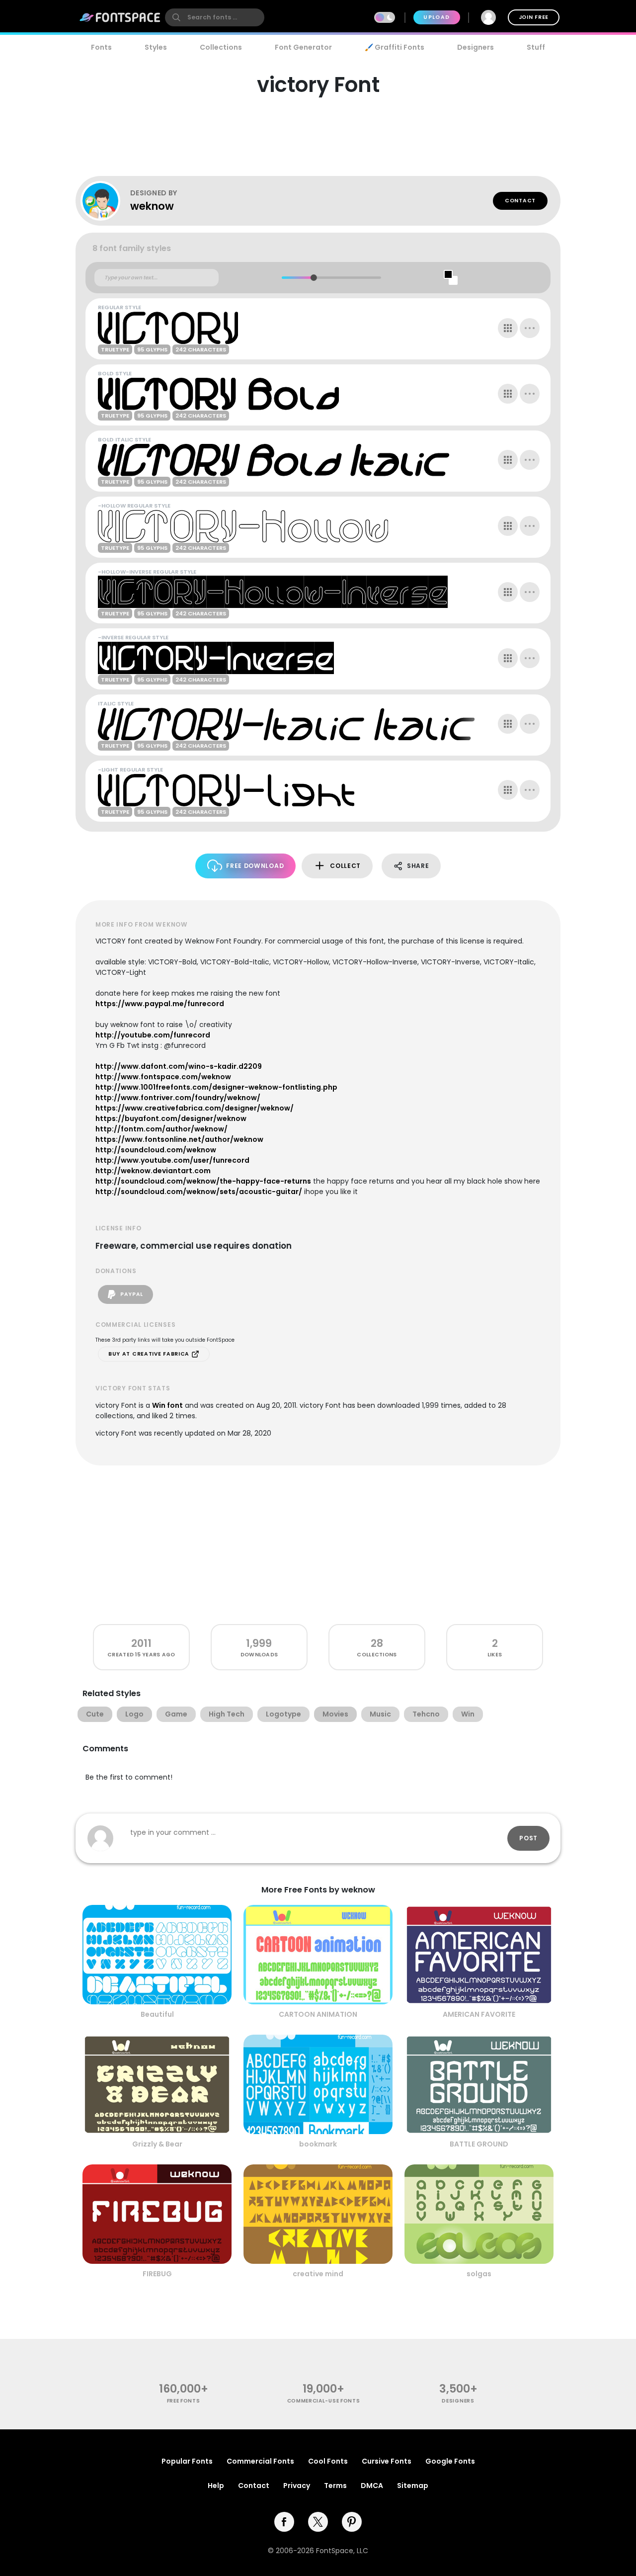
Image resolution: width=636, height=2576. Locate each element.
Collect (345, 866)
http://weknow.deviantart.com (153, 1171)
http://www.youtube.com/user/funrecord (172, 1160)
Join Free (534, 17)
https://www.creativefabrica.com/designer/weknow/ (195, 1108)
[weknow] (105, 201)
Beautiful (157, 2014)
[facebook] (284, 2522)
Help (216, 2486)
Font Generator (303, 47)
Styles (156, 47)
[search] (215, 17)
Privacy (297, 2486)
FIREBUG (157, 2274)
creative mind (318, 2274)
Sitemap (413, 2486)
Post (528, 1838)
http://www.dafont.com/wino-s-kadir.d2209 (179, 1066)
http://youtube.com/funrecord (153, 1035)
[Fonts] (120, 17)
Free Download (255, 866)
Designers (476, 47)
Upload (437, 17)
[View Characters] (508, 328)
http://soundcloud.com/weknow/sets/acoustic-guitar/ (199, 1192)
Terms (335, 2486)
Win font (167, 1405)
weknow (152, 206)
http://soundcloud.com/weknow (156, 1150)
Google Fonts (450, 2461)
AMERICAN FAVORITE (479, 2014)
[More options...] (530, 328)
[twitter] (318, 2522)
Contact (520, 201)
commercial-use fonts (324, 2401)
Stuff (536, 47)
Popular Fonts (187, 2461)
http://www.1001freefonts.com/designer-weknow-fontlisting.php (216, 1087)
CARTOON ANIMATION (318, 2014)
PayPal (131, 1294)
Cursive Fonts (387, 2461)
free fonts (184, 2401)
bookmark (318, 2144)
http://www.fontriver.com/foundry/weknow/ (178, 1098)
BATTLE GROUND (479, 2144)
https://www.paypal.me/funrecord (160, 1004)
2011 (141, 1643)
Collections (221, 47)
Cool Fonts (328, 2461)
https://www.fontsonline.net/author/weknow (179, 1139)
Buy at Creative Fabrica (150, 1354)
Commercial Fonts (260, 2461)
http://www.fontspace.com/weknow (163, 1077)
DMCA (372, 2486)
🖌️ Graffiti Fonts (395, 47)
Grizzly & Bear (157, 2144)
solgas (479, 2274)
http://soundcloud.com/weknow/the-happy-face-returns (203, 1181)
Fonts (101, 47)
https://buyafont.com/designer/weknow (171, 1118)
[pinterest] (352, 2522)
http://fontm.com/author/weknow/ (161, 1129)
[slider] (313, 278)
